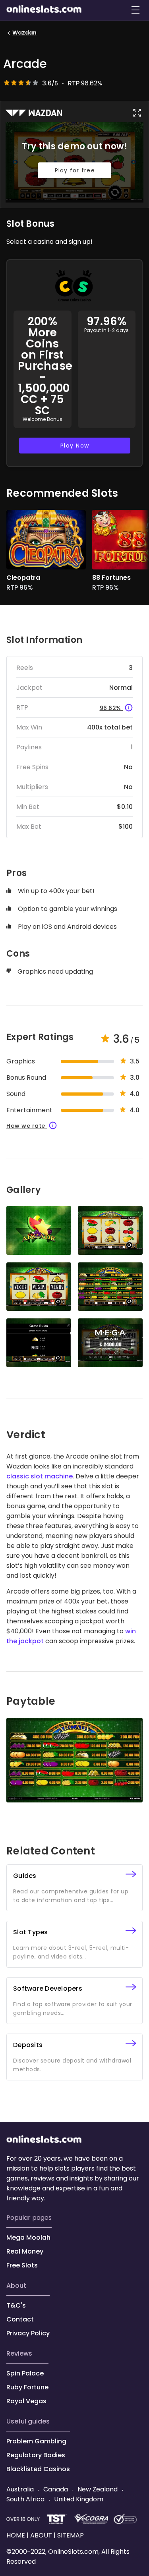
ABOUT (16, 2286)
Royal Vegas (26, 2401)
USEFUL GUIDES (28, 2421)
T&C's (16, 2305)
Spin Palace (25, 2373)
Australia (21, 2489)
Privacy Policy (28, 2333)
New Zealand (98, 2489)
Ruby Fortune (27, 2387)
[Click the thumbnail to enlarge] (39, 1230)
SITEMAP (70, 2535)
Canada (56, 2489)
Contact (20, 2319)
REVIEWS (19, 2353)
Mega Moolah (28, 2237)
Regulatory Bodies (36, 2455)
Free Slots (22, 2265)
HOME (16, 2535)
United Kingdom (78, 2499)
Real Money (25, 2251)
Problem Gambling (36, 2441)
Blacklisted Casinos (38, 2469)
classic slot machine (40, 1476)
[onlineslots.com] (44, 2141)
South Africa (26, 2499)
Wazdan (24, 33)
